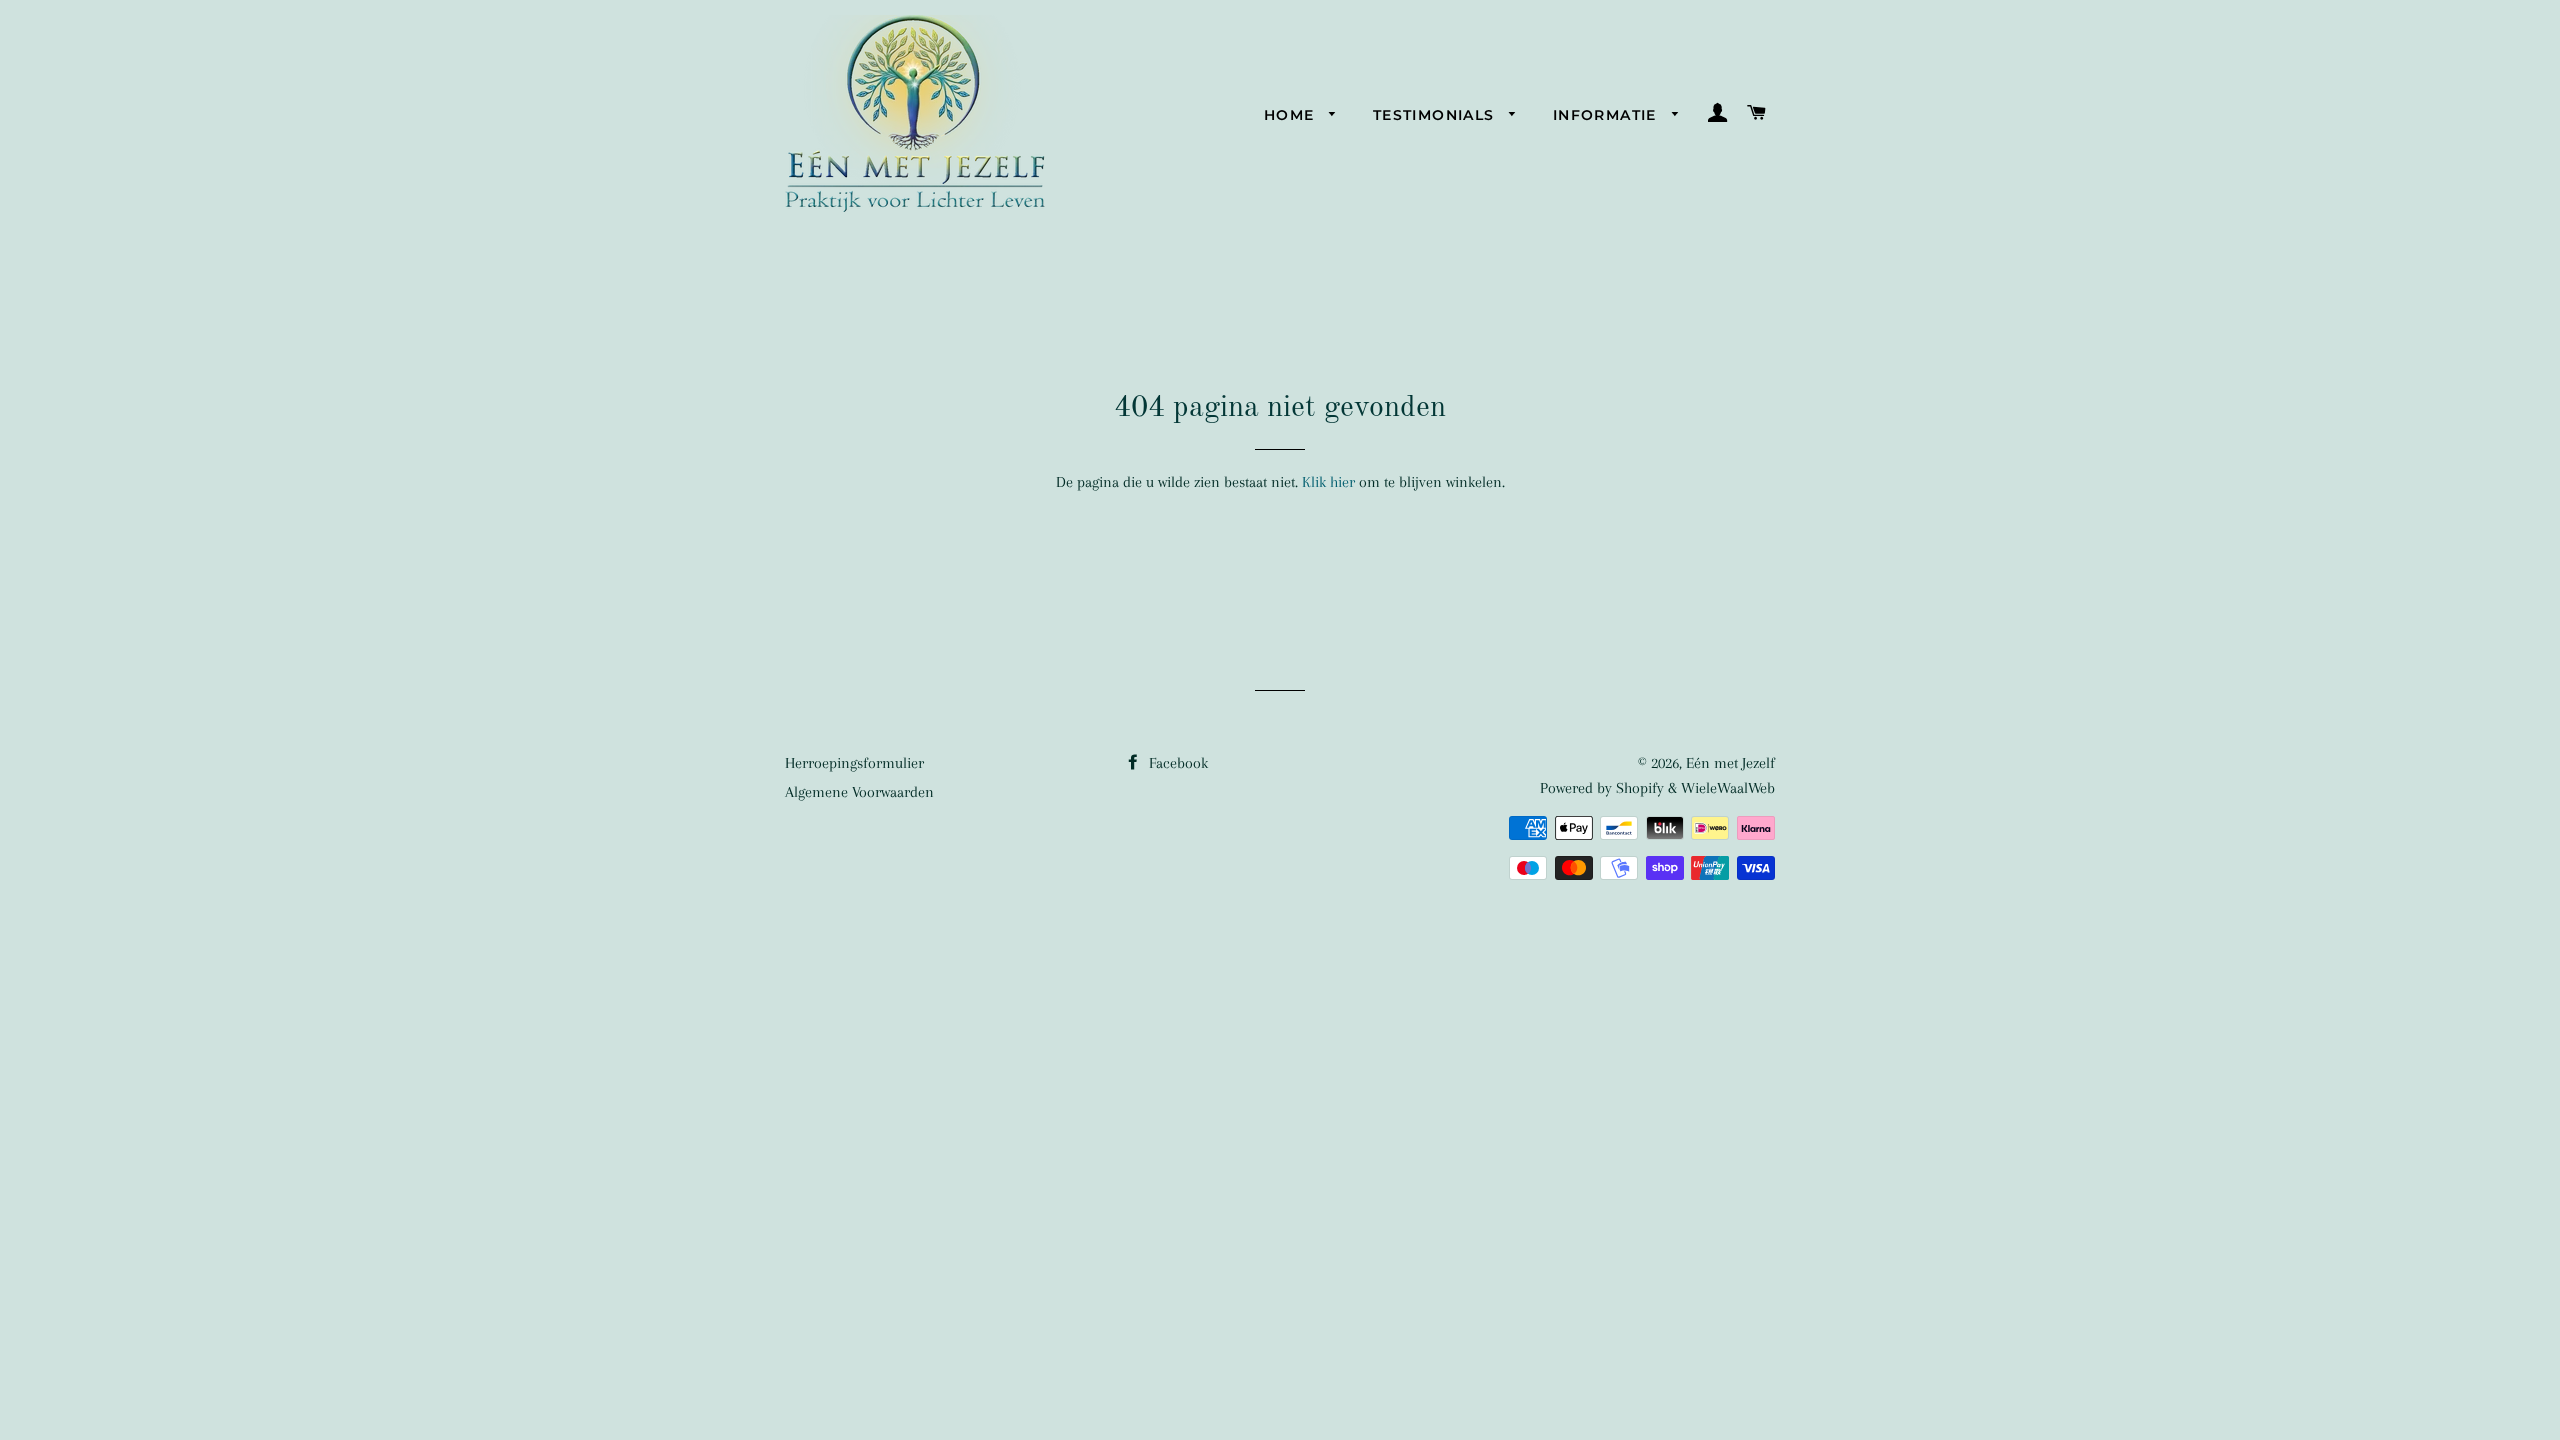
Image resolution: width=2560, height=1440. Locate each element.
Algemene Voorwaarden (859, 792)
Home (1292, 115)
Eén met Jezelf (1730, 763)
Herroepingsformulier (854, 763)
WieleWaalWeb (1728, 788)
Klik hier (1328, 482)
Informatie (1607, 115)
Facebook (1176, 763)
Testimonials (1436, 115)
